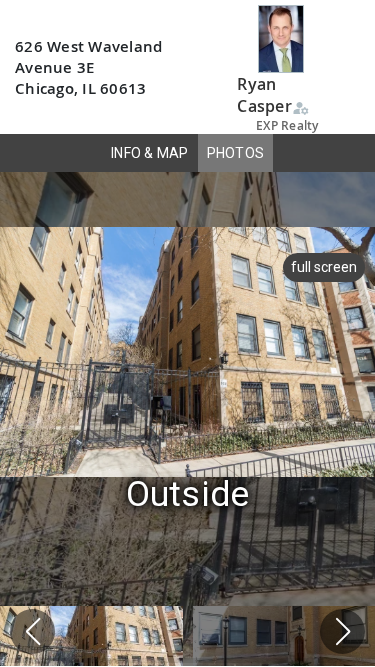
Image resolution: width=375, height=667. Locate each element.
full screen (324, 267)
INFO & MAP (150, 153)
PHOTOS (236, 153)
